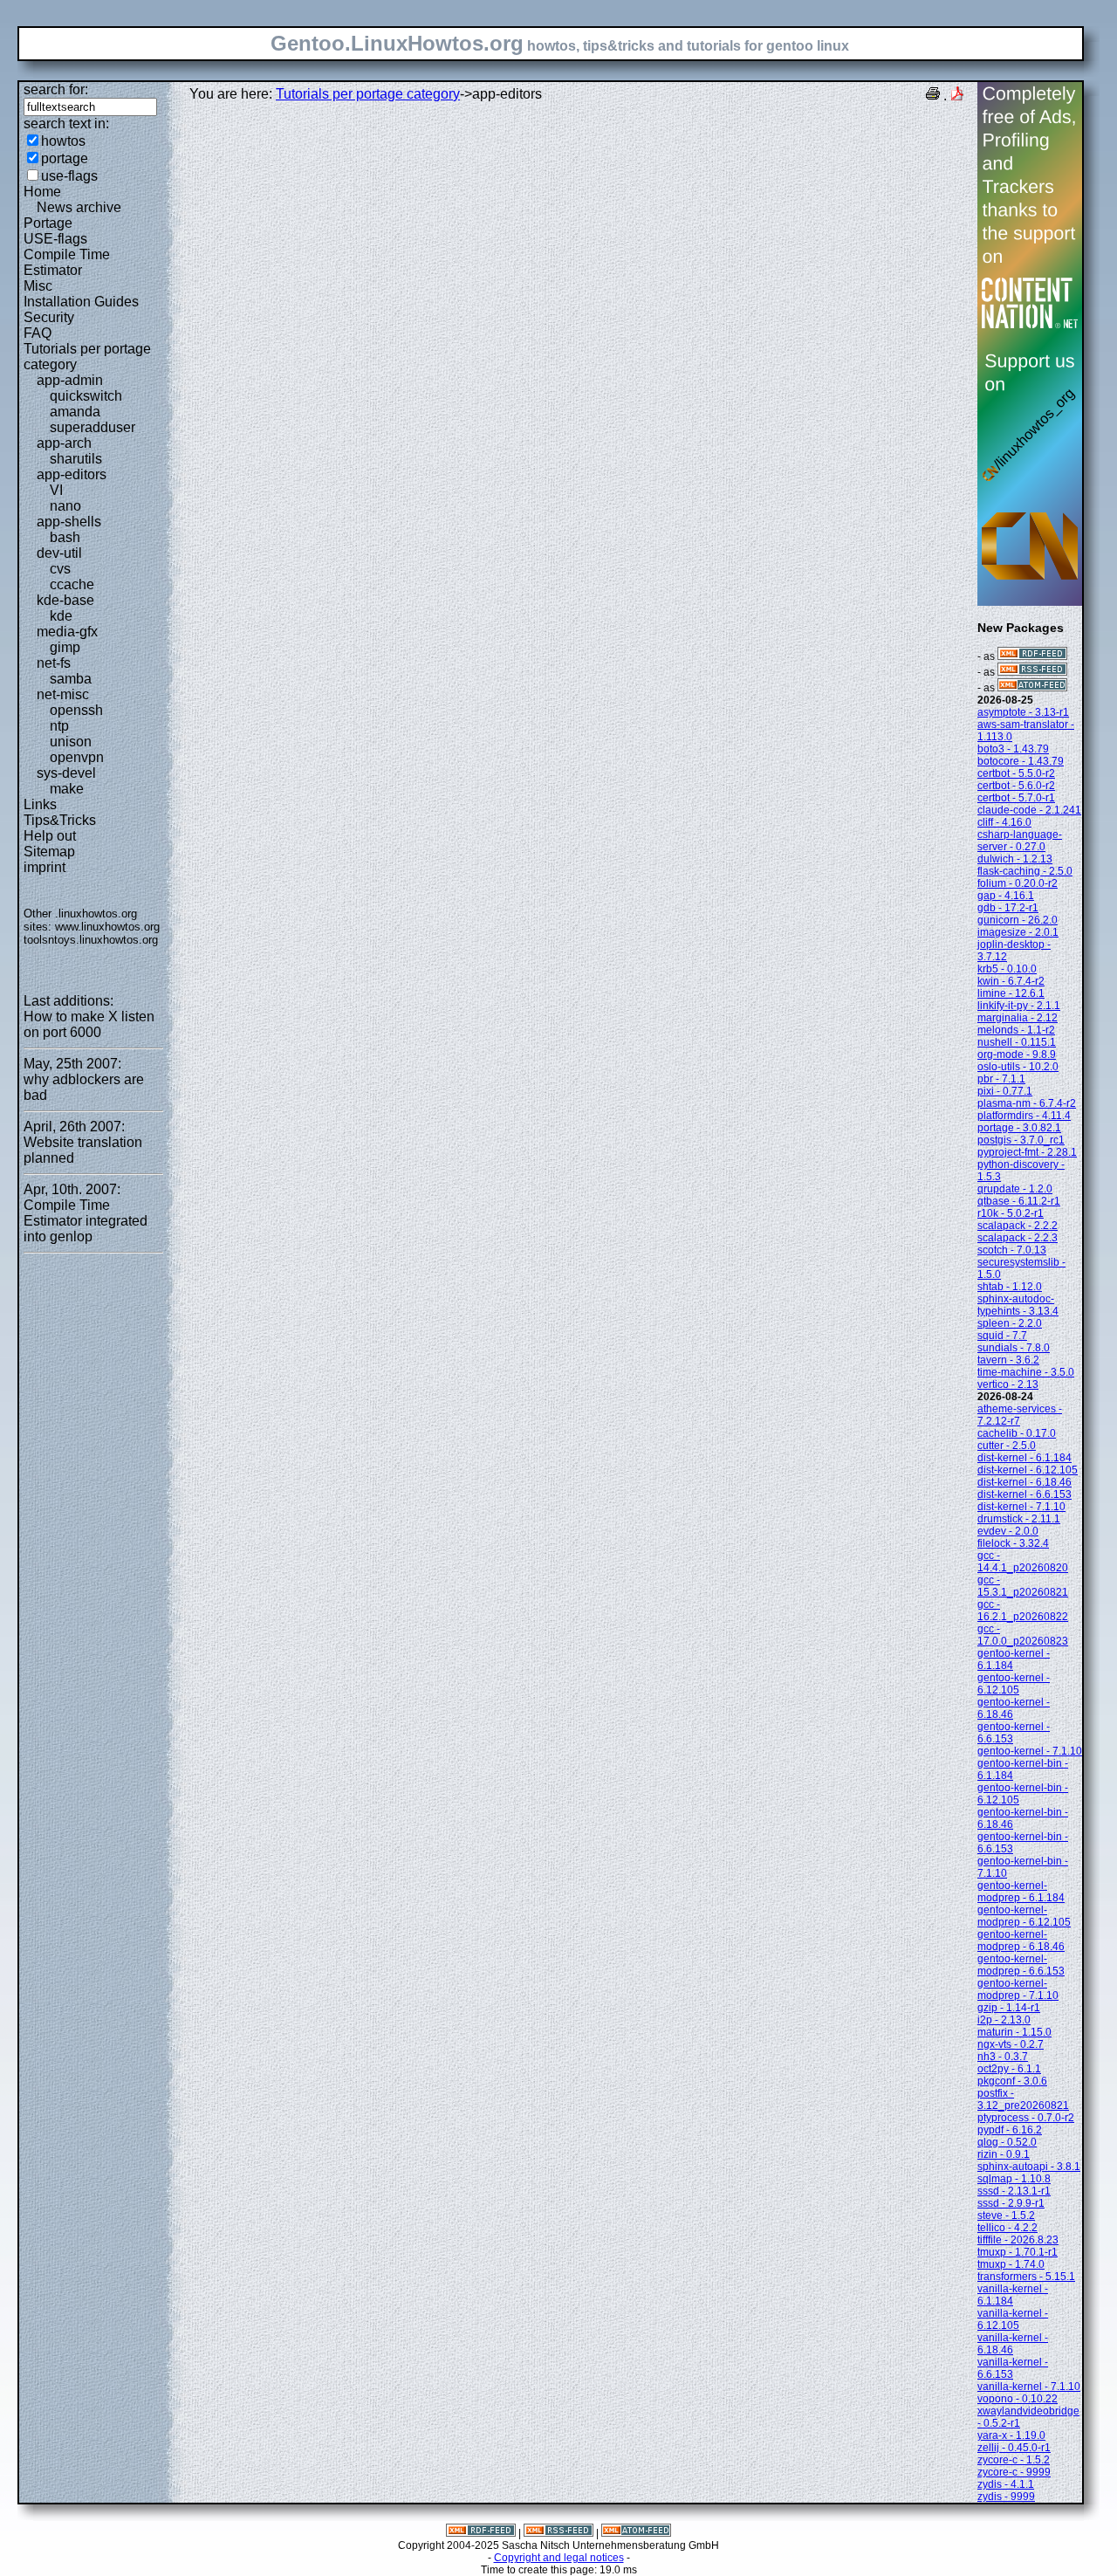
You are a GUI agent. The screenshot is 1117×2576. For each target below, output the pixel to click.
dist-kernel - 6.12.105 (1028, 1470)
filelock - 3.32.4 (1013, 1543)
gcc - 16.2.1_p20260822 (1023, 1611)
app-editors (72, 474)
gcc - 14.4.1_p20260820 (1023, 1562)
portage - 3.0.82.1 (1019, 1128)
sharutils (76, 459)
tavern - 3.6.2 (1008, 1360)
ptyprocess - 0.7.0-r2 (1026, 2118)
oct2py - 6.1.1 (1009, 2069)
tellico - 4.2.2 (1007, 2228)
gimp (65, 647)
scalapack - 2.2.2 (1018, 1226)
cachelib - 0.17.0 (1017, 1433)
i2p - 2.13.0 (1004, 2020)
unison (71, 742)
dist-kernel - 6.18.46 (1024, 1482)
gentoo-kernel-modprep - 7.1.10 (1018, 1989)
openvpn (77, 757)
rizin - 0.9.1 (1004, 2154)
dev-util (59, 553)
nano (65, 506)
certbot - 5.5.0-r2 (1016, 773)
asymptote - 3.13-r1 (1023, 712)
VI (56, 490)
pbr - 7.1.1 (1001, 1079)
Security (49, 317)
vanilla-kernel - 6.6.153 (1013, 2368)
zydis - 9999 (1006, 2497)
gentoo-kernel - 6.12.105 (1014, 1684)
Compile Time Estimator (67, 262)
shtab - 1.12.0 (1010, 1287)
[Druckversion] (933, 96)
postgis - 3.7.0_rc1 (1021, 1140)
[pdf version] (957, 96)
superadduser (93, 427)
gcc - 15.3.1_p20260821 (1023, 1586)
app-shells (69, 522)
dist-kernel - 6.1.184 (1024, 1458)
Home (42, 192)
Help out (50, 836)
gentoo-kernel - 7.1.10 (1030, 1751)
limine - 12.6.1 (1011, 993)
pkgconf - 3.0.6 (1012, 2081)
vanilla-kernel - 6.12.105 (1013, 2319)
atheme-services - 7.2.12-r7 (1020, 1415)
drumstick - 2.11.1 (1019, 1519)
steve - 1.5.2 (1006, 2215)
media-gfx (67, 632)
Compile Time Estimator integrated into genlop (86, 1221)
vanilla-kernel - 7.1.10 (1029, 2387)
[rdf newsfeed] (1032, 656)
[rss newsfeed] (1032, 672)
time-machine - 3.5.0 (1026, 1372)
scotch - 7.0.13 (1012, 1250)
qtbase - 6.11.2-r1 (1019, 1201)
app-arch (64, 443)
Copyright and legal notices (559, 2558)
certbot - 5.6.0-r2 (1016, 786)
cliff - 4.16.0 (1004, 822)
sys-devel (66, 773)
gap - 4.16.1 (1006, 896)
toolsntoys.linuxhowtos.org (91, 940)
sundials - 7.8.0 (1014, 1348)
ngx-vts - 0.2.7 (1011, 2044)
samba (71, 679)
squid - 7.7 (1002, 1336)
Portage (48, 223)
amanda (75, 412)
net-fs (54, 663)
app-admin (70, 380)
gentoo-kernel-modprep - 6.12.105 (1024, 1916)
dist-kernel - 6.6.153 (1024, 1494)
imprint (45, 867)
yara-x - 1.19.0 (1011, 2435)
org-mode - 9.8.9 (1017, 1054)
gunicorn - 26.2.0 (1018, 920)
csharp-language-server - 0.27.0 (1020, 841)
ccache (72, 584)
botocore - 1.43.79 (1021, 761)
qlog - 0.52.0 (1007, 2142)
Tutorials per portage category (368, 94)
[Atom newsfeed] (1032, 688)
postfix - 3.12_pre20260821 (1023, 2099)
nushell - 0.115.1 (1017, 1042)
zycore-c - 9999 (1014, 2472)
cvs (60, 569)
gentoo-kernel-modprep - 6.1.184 (1021, 1892)
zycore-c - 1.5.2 (1014, 2460)
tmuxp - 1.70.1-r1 (1018, 2252)
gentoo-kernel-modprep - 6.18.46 (1021, 1941)
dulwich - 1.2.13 (1015, 859)
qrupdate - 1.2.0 (1015, 1189)
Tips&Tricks (60, 820)
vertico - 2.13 (1008, 1384)
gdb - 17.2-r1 (1008, 908)
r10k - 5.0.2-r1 (1011, 1213)
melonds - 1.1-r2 (1016, 1030)
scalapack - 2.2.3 (1018, 1238)
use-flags (69, 176)
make (67, 789)
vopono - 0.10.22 (1018, 2399)
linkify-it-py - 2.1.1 (1019, 1006)
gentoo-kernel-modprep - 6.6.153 (1021, 1965)
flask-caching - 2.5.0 (1025, 871)
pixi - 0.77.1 (1005, 1091)
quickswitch (86, 396)
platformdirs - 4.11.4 (1024, 1116)
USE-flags (55, 239)
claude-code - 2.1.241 (1029, 810)
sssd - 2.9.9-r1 (1011, 2203)
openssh (76, 710)
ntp (59, 726)
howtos (63, 141)
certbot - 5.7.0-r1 (1016, 798)
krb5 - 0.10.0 (1007, 969)
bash (65, 537)
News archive (79, 207)
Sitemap (49, 852)
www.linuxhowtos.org (107, 927)
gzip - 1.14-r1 (1009, 2008)
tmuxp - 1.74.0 (1011, 2264)
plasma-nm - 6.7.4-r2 (1027, 1103)
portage (65, 158)
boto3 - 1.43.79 (1013, 749)
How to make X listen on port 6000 (89, 1024)
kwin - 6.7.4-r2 (1011, 981)
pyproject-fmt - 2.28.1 (1027, 1152)
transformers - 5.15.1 (1026, 2277)
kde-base (65, 600)
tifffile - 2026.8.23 (1018, 2240)
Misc (38, 286)
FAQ (38, 333)
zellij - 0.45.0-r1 (1014, 2448)
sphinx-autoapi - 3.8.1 (1029, 2167)
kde (61, 616)
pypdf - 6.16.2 (1010, 2130)
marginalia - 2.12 (1018, 1018)
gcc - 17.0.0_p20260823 (1023, 1635)
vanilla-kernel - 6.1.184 (1013, 2295)
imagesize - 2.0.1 (1018, 932)
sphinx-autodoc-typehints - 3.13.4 (1018, 1305)
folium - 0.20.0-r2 (1018, 883)
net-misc (63, 694)
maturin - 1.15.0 (1014, 2032)
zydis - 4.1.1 (1006, 2484)
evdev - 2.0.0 (1008, 1531)
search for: (56, 89)
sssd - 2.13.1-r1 (1014, 2191)
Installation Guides (81, 302)
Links (40, 804)
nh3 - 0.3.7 (1003, 2057)
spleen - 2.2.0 (1010, 1323)
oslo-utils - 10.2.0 (1018, 1067)
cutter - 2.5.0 (1007, 1446)
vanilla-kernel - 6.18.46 (1013, 2344)
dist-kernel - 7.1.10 (1021, 1507)
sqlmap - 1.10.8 (1014, 2179)
